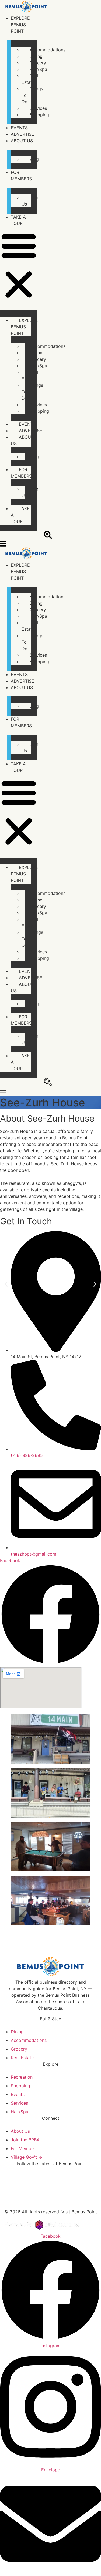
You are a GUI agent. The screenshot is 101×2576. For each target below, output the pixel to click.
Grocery (38, 63)
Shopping (39, 115)
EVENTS (19, 128)
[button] (19, 266)
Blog (34, 159)
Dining (36, 56)
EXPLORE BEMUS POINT (20, 25)
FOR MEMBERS (21, 473)
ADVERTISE (22, 134)
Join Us (30, 201)
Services (38, 108)
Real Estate (30, 79)
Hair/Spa (38, 69)
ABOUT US (22, 141)
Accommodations (48, 50)
